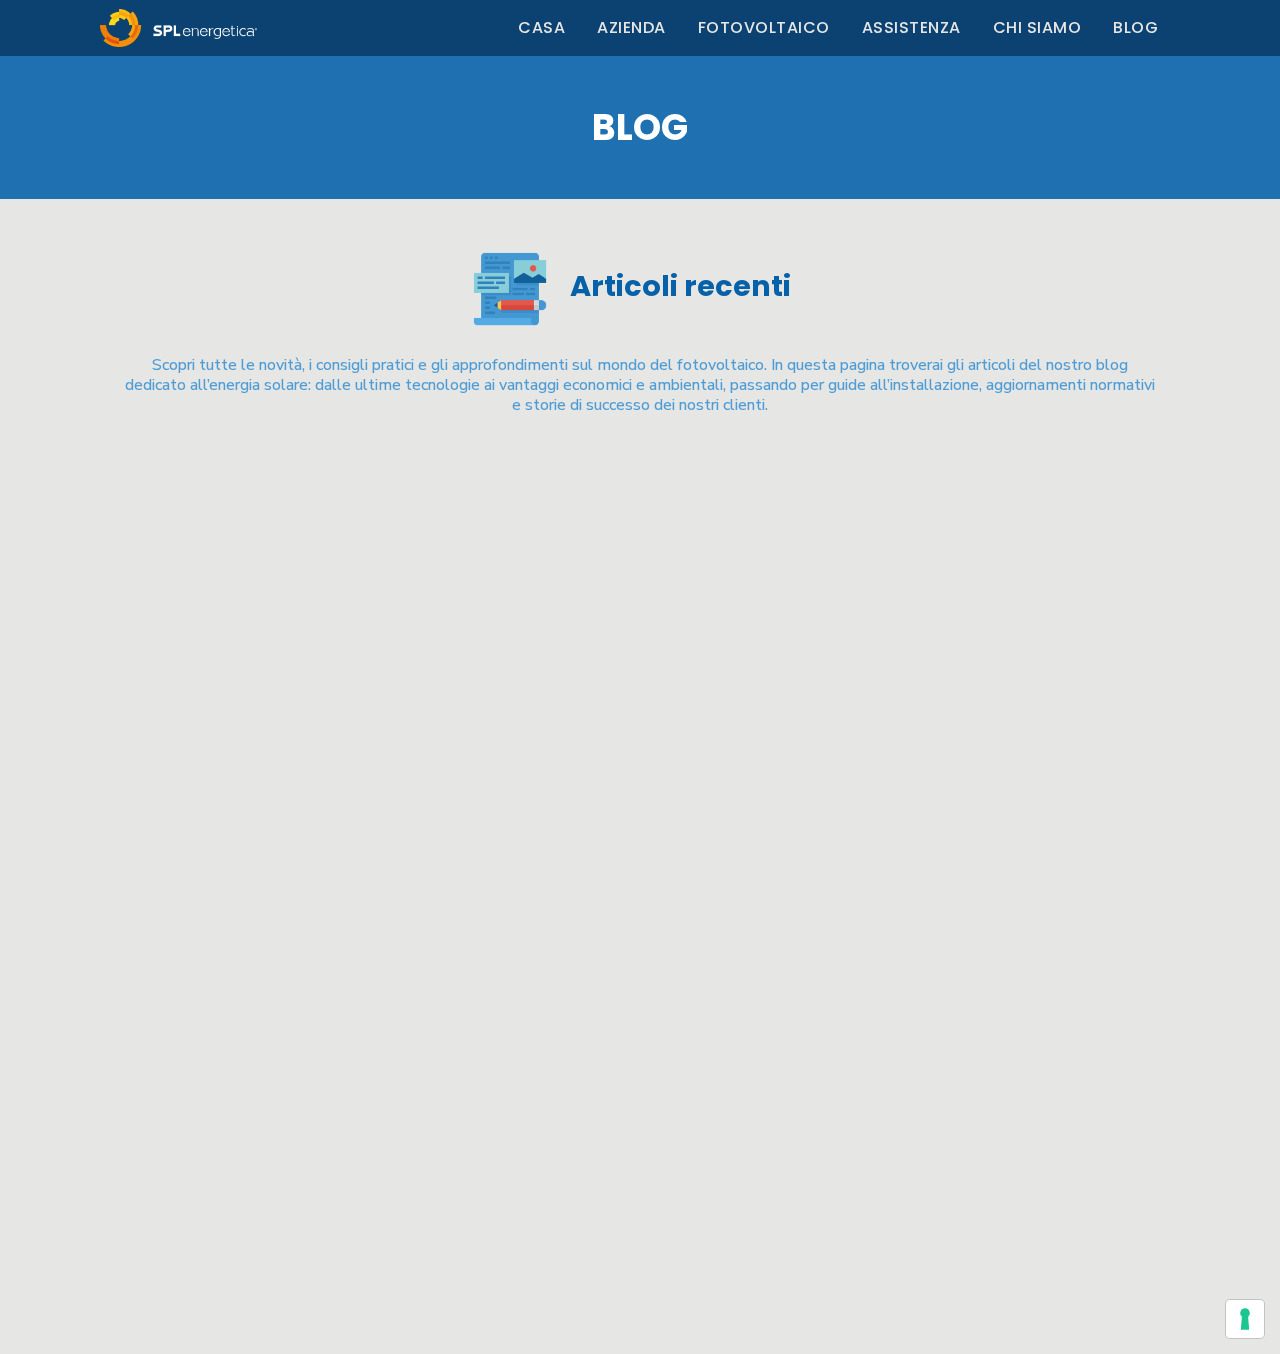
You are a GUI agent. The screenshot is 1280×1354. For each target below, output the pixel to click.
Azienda (631, 27)
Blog (1135, 27)
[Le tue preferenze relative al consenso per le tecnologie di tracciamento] (1245, 1319)
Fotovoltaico (764, 27)
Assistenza (911, 27)
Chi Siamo (1037, 27)
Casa (541, 27)
